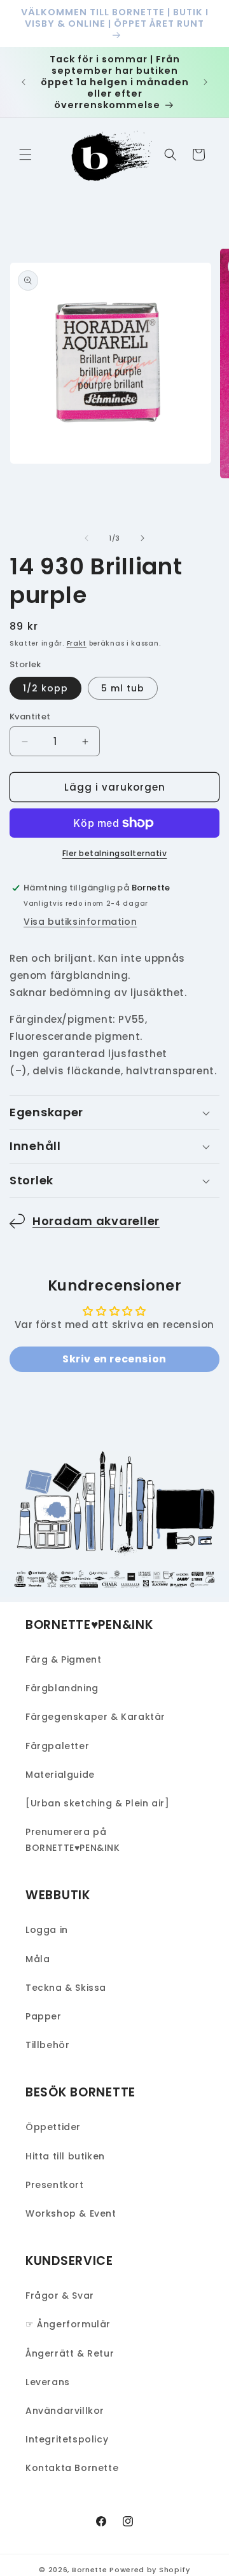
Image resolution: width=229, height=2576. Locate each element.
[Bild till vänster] (87, 538)
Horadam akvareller (96, 1221)
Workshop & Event (71, 2213)
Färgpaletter (57, 1746)
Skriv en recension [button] (114, 1359)
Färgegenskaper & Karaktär (95, 1717)
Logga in (47, 1930)
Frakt (77, 643)
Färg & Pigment (63, 1659)
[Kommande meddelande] (205, 82)
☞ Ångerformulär (68, 2324)
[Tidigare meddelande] (24, 82)
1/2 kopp (45, 688)
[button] (25, 155)
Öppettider (53, 2127)
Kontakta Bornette (72, 2468)
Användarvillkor (65, 2411)
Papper (44, 2016)
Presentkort (55, 2185)
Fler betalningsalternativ (115, 853)
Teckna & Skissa (66, 1988)
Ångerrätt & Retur (70, 2353)
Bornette (90, 2570)
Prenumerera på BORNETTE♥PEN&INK (73, 1840)
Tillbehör (47, 2045)
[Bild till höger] (142, 538)
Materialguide (60, 1775)
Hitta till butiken (65, 2156)
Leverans (48, 2382)
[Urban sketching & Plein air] (97, 1803)
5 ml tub (123, 688)
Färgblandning (62, 1688)
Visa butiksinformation (80, 922)
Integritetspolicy (67, 2439)
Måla (38, 1959)
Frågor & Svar (60, 2296)
